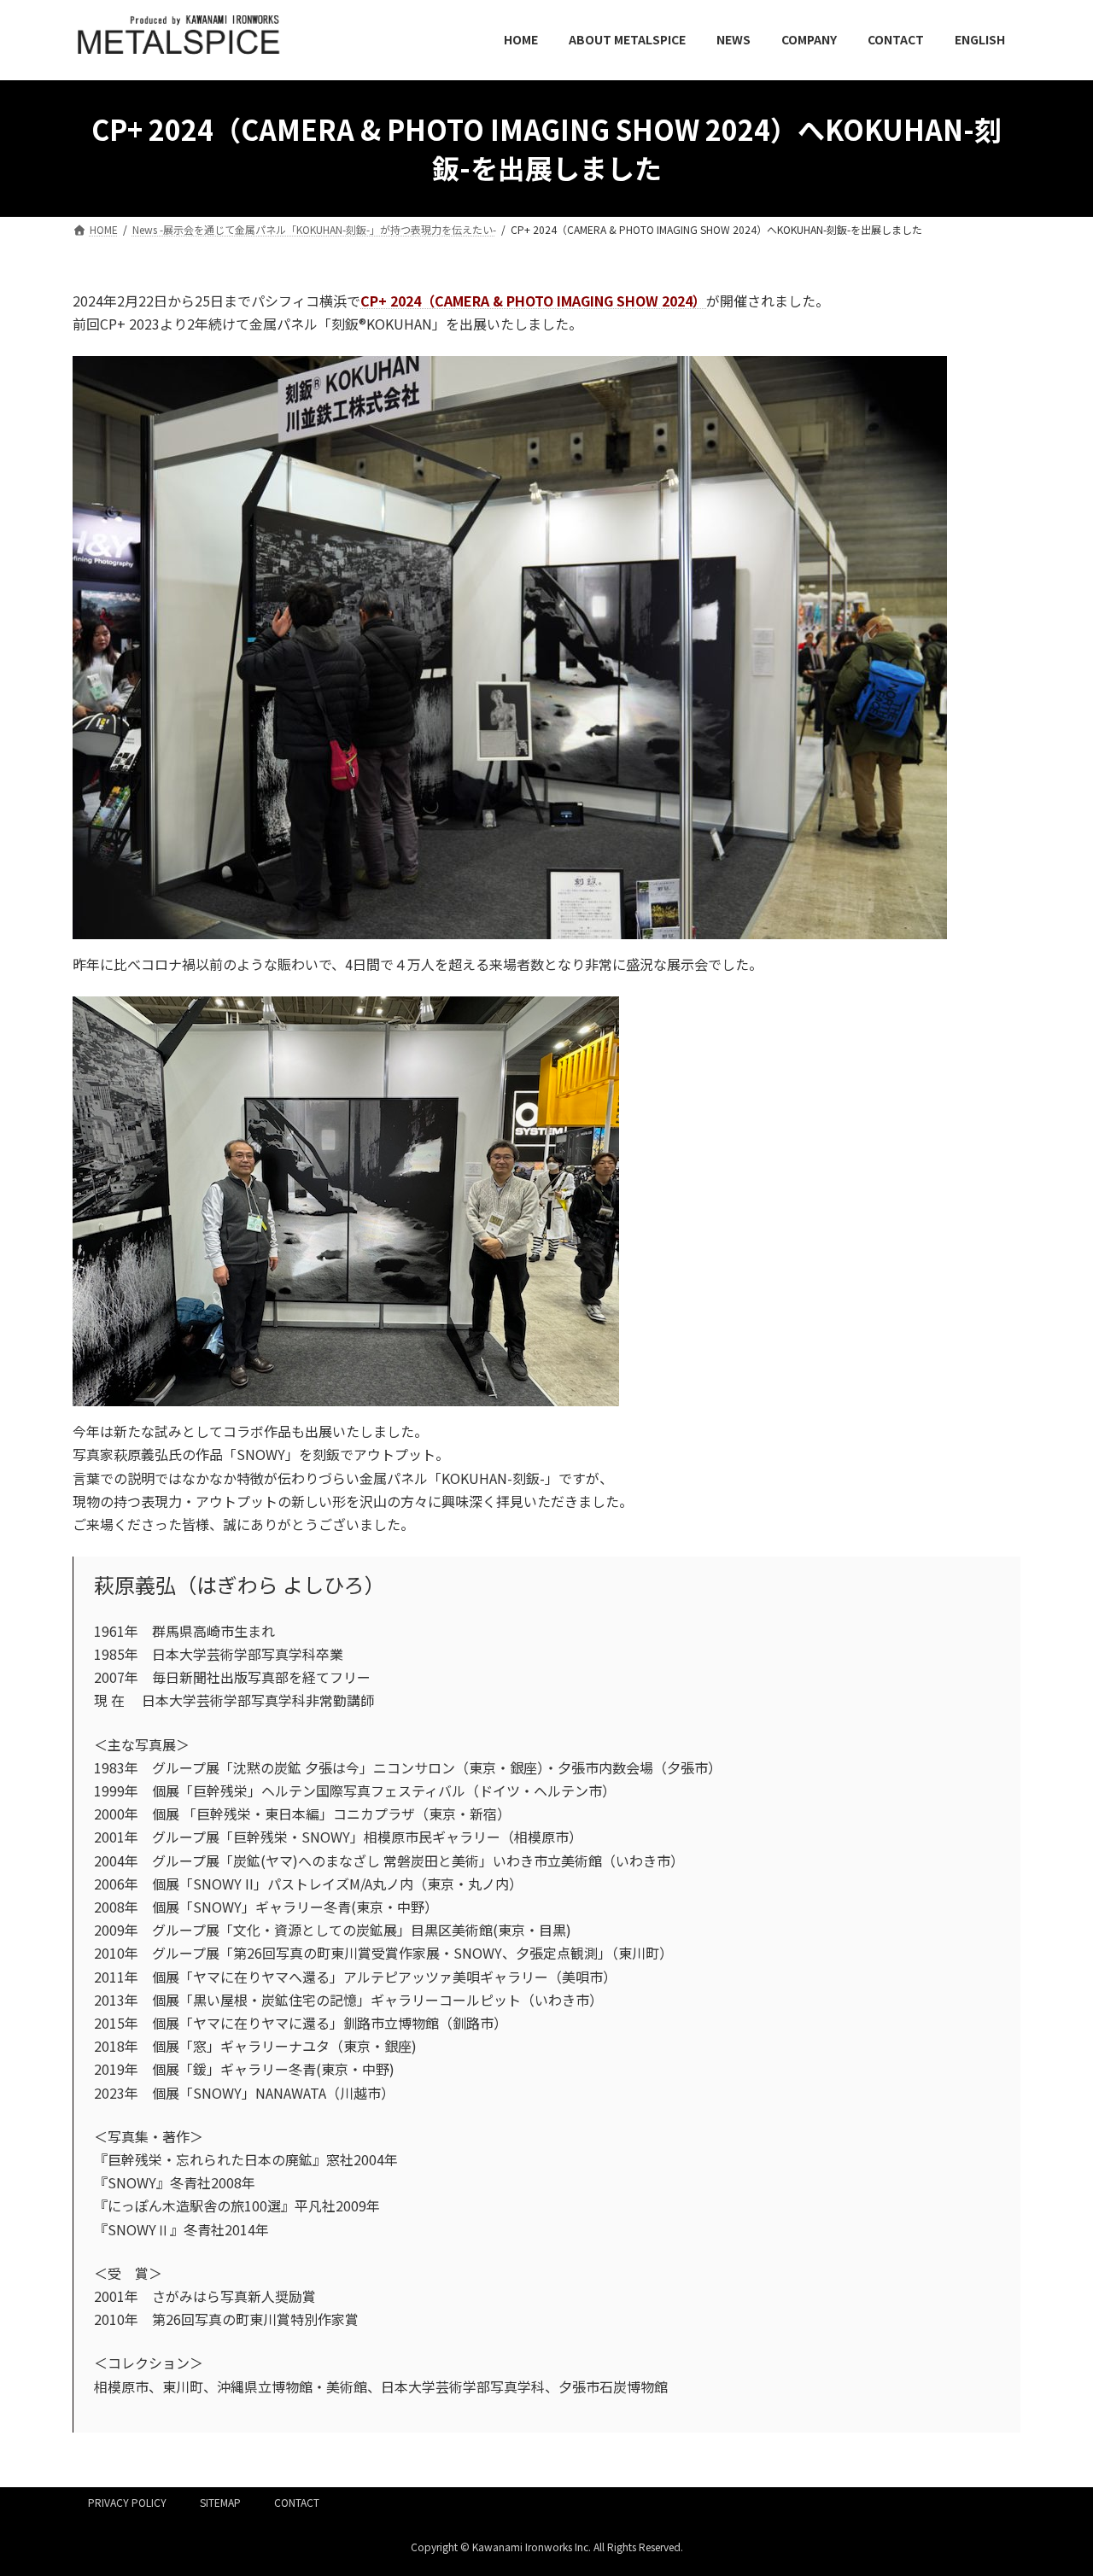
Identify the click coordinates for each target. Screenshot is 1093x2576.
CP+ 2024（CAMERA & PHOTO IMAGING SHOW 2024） (533, 301)
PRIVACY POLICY (127, 2502)
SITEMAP (220, 2502)
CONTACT (297, 2502)
